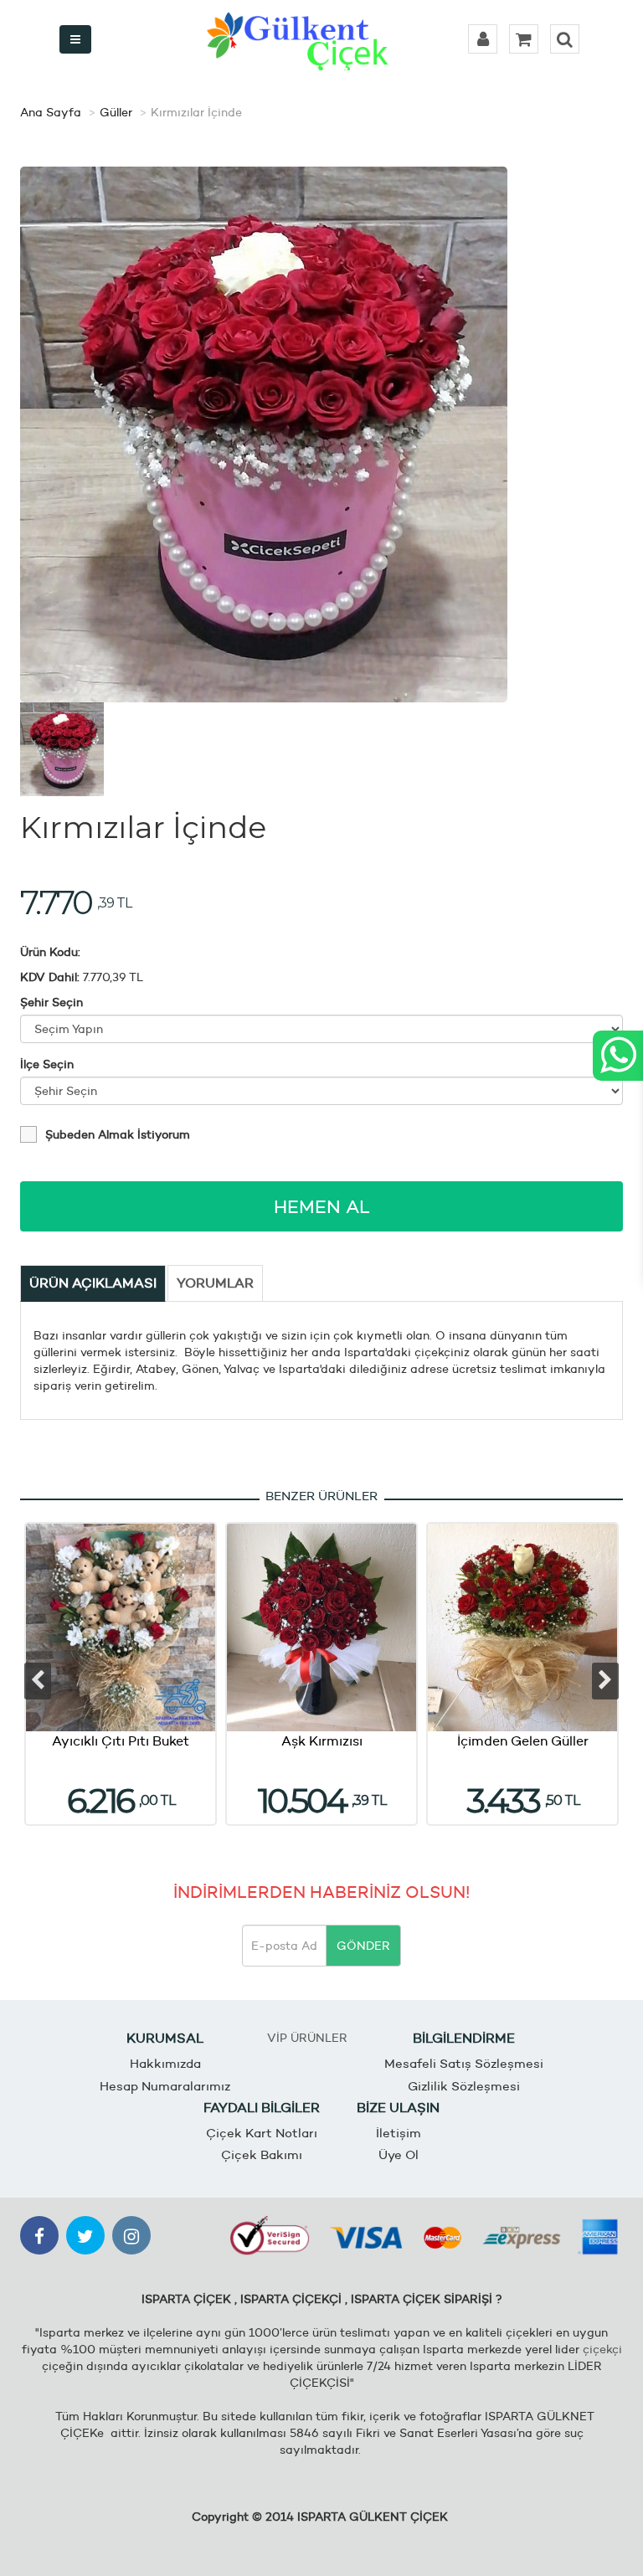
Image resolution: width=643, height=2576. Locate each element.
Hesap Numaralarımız (165, 2086)
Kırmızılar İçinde (196, 112)
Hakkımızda (165, 2063)
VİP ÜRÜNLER (307, 2038)
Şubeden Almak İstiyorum (118, 1134)
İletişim (399, 2133)
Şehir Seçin (51, 1002)
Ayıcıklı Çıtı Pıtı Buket (121, 1741)
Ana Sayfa (51, 112)
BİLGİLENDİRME (464, 2038)
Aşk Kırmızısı (322, 1741)
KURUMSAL (165, 2038)
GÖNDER (363, 1946)
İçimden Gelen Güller (523, 1741)
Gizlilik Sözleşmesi (464, 2086)
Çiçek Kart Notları (262, 2133)
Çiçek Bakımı (262, 2154)
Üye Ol (399, 2154)
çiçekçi (602, 2349)
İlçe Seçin (47, 1064)
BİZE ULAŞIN (398, 2108)
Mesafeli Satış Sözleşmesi (464, 2063)
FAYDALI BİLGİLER (262, 2108)
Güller (116, 112)
